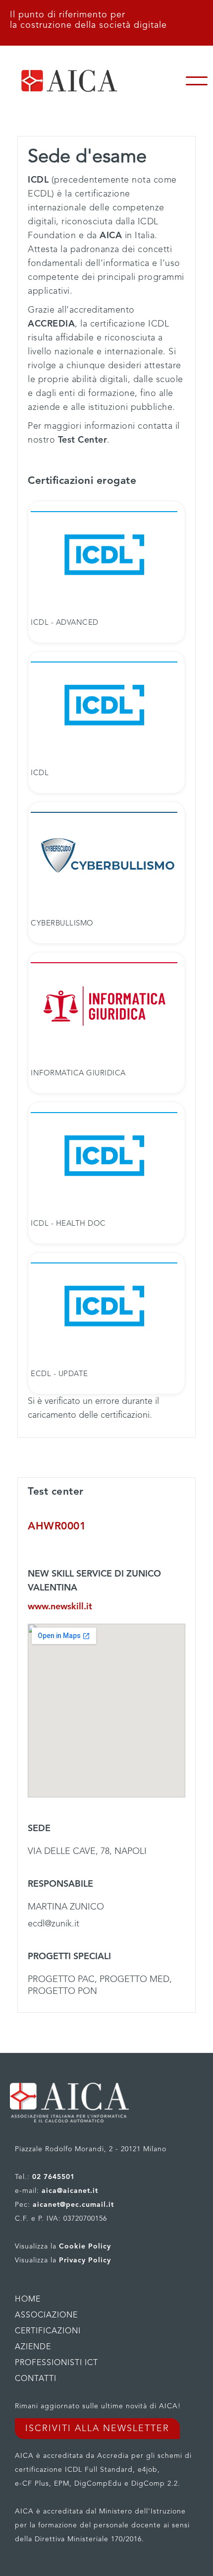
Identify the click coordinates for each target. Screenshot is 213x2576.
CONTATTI (36, 2379)
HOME (28, 2300)
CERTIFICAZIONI (48, 2331)
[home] (90, 81)
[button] (197, 81)
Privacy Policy (85, 2260)
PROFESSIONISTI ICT (56, 2363)
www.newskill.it (60, 1607)
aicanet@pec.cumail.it (73, 2205)
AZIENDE (33, 2347)
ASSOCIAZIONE (46, 2315)
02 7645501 (53, 2177)
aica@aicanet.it (70, 2191)
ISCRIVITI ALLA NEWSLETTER (97, 2429)
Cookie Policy (85, 2246)
